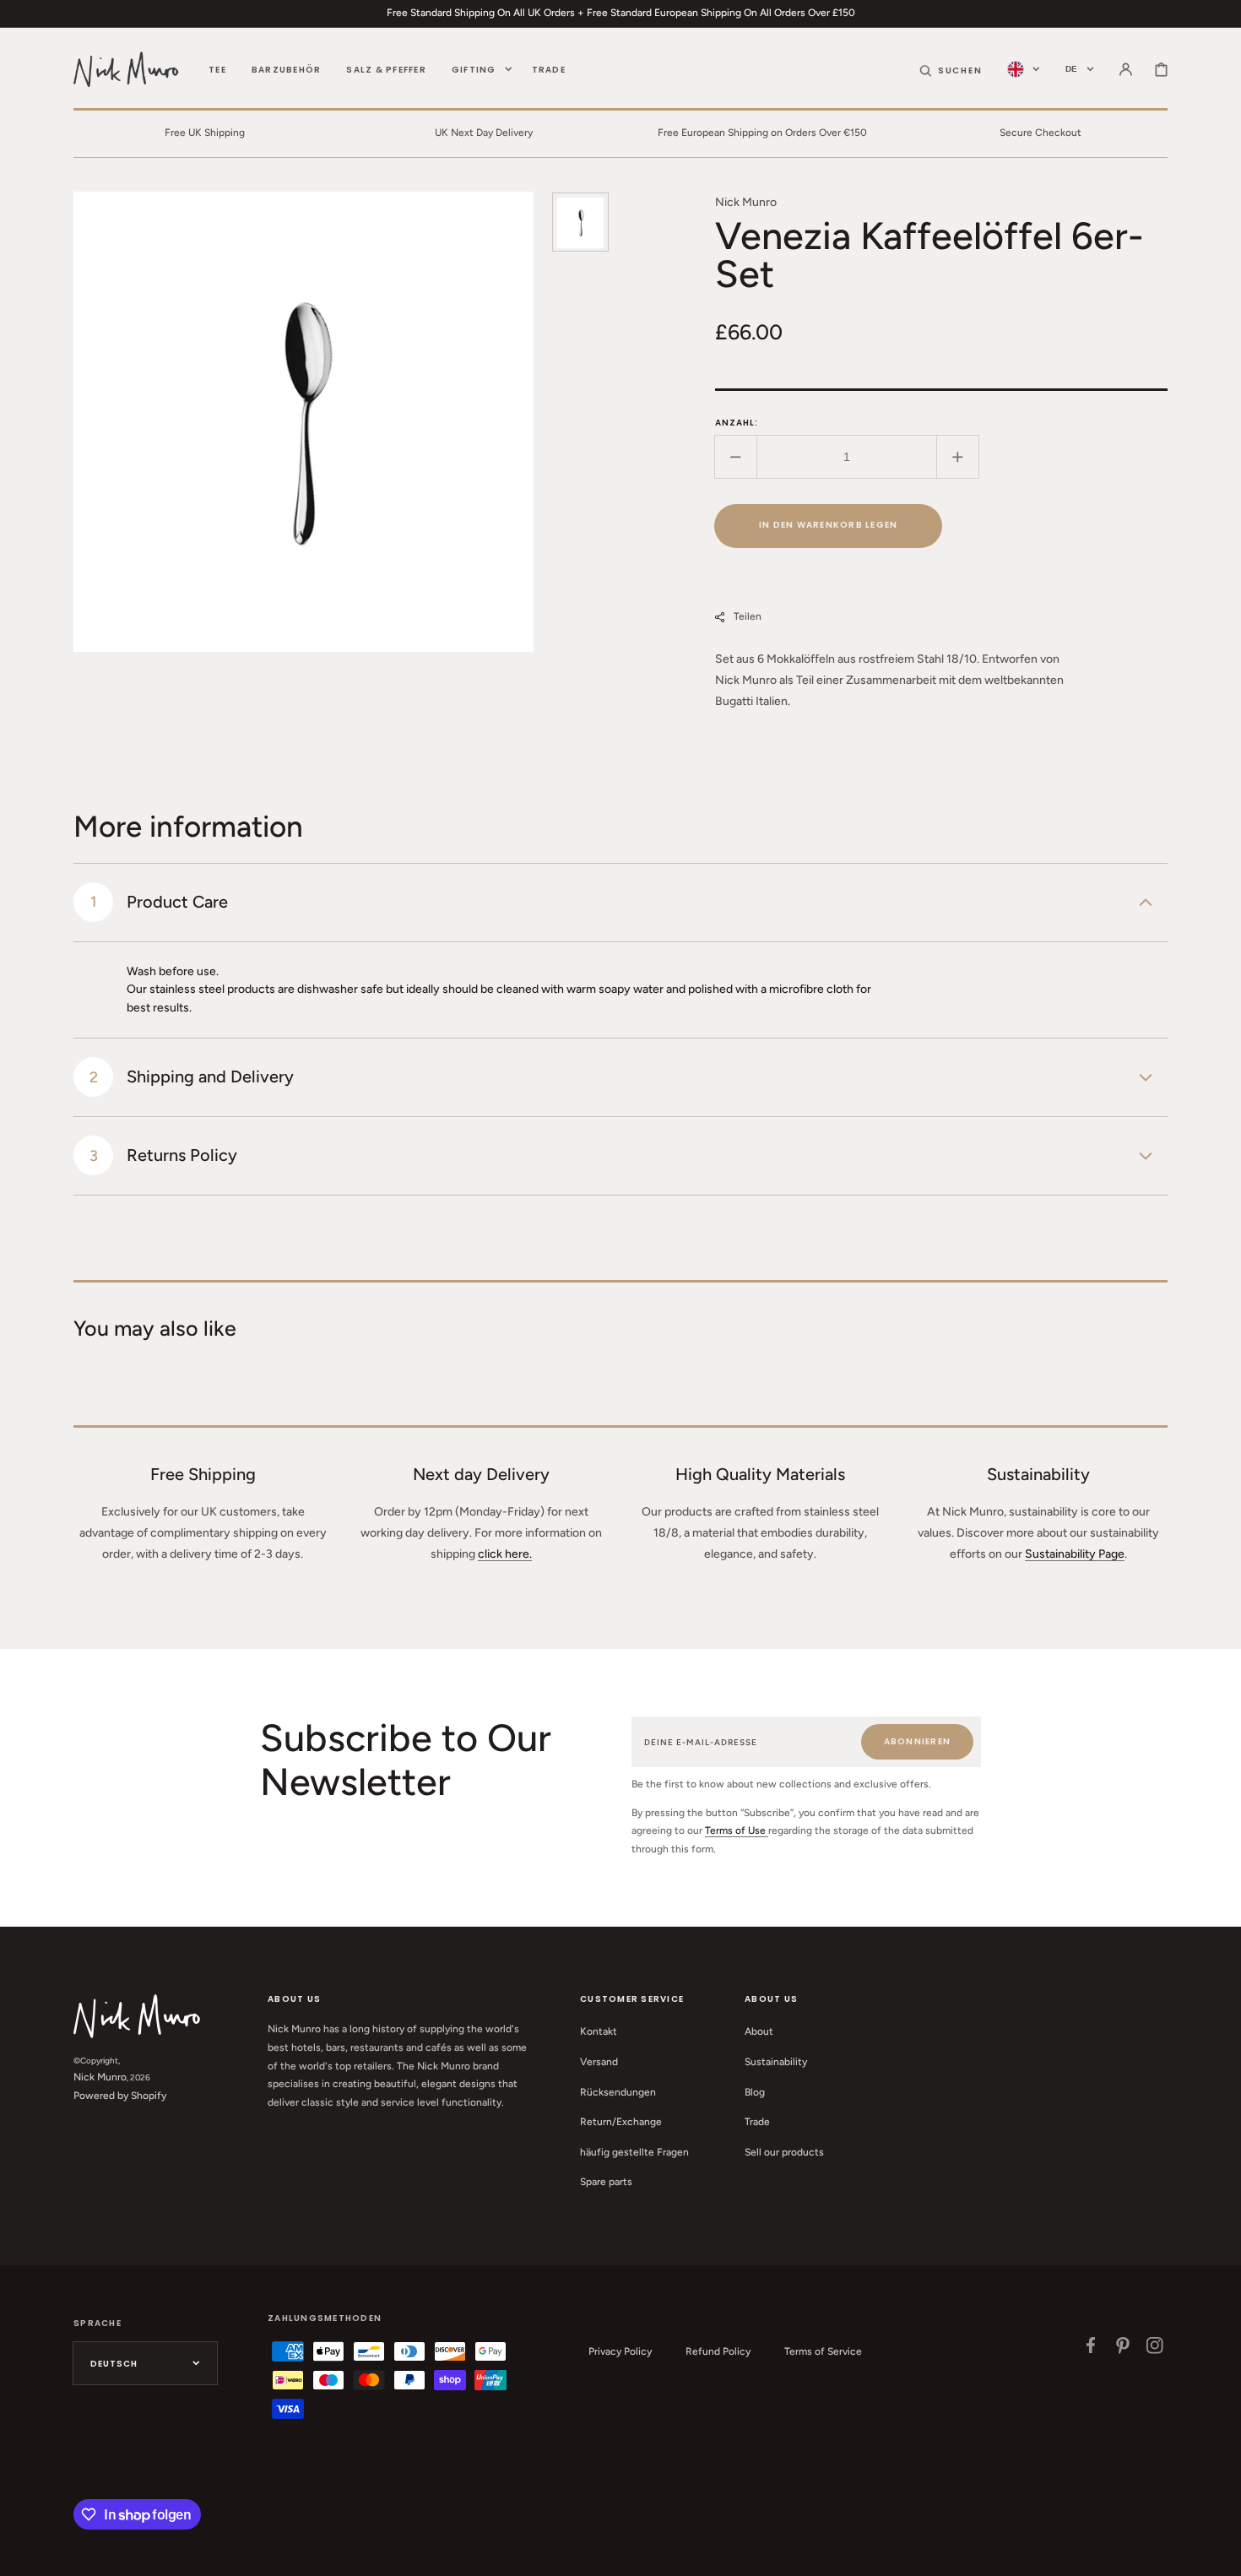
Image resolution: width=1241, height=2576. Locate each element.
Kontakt (599, 2031)
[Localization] (1024, 69)
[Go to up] (1219, 2554)
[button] (951, 69)
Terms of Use (737, 1830)
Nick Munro (100, 2077)
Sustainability (776, 2062)
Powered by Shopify (120, 2096)
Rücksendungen (618, 2092)
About (759, 2031)
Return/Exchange (621, 2122)
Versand (599, 2062)
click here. (505, 1554)
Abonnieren (918, 1741)
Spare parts (606, 2182)
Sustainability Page (1075, 1554)
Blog (755, 2092)
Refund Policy (718, 2351)
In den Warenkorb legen (829, 525)
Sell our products (784, 2152)
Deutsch (114, 2364)
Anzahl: (737, 423)
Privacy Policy (620, 2351)
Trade (757, 2122)
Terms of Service (823, 2351)
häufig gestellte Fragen (634, 2152)
